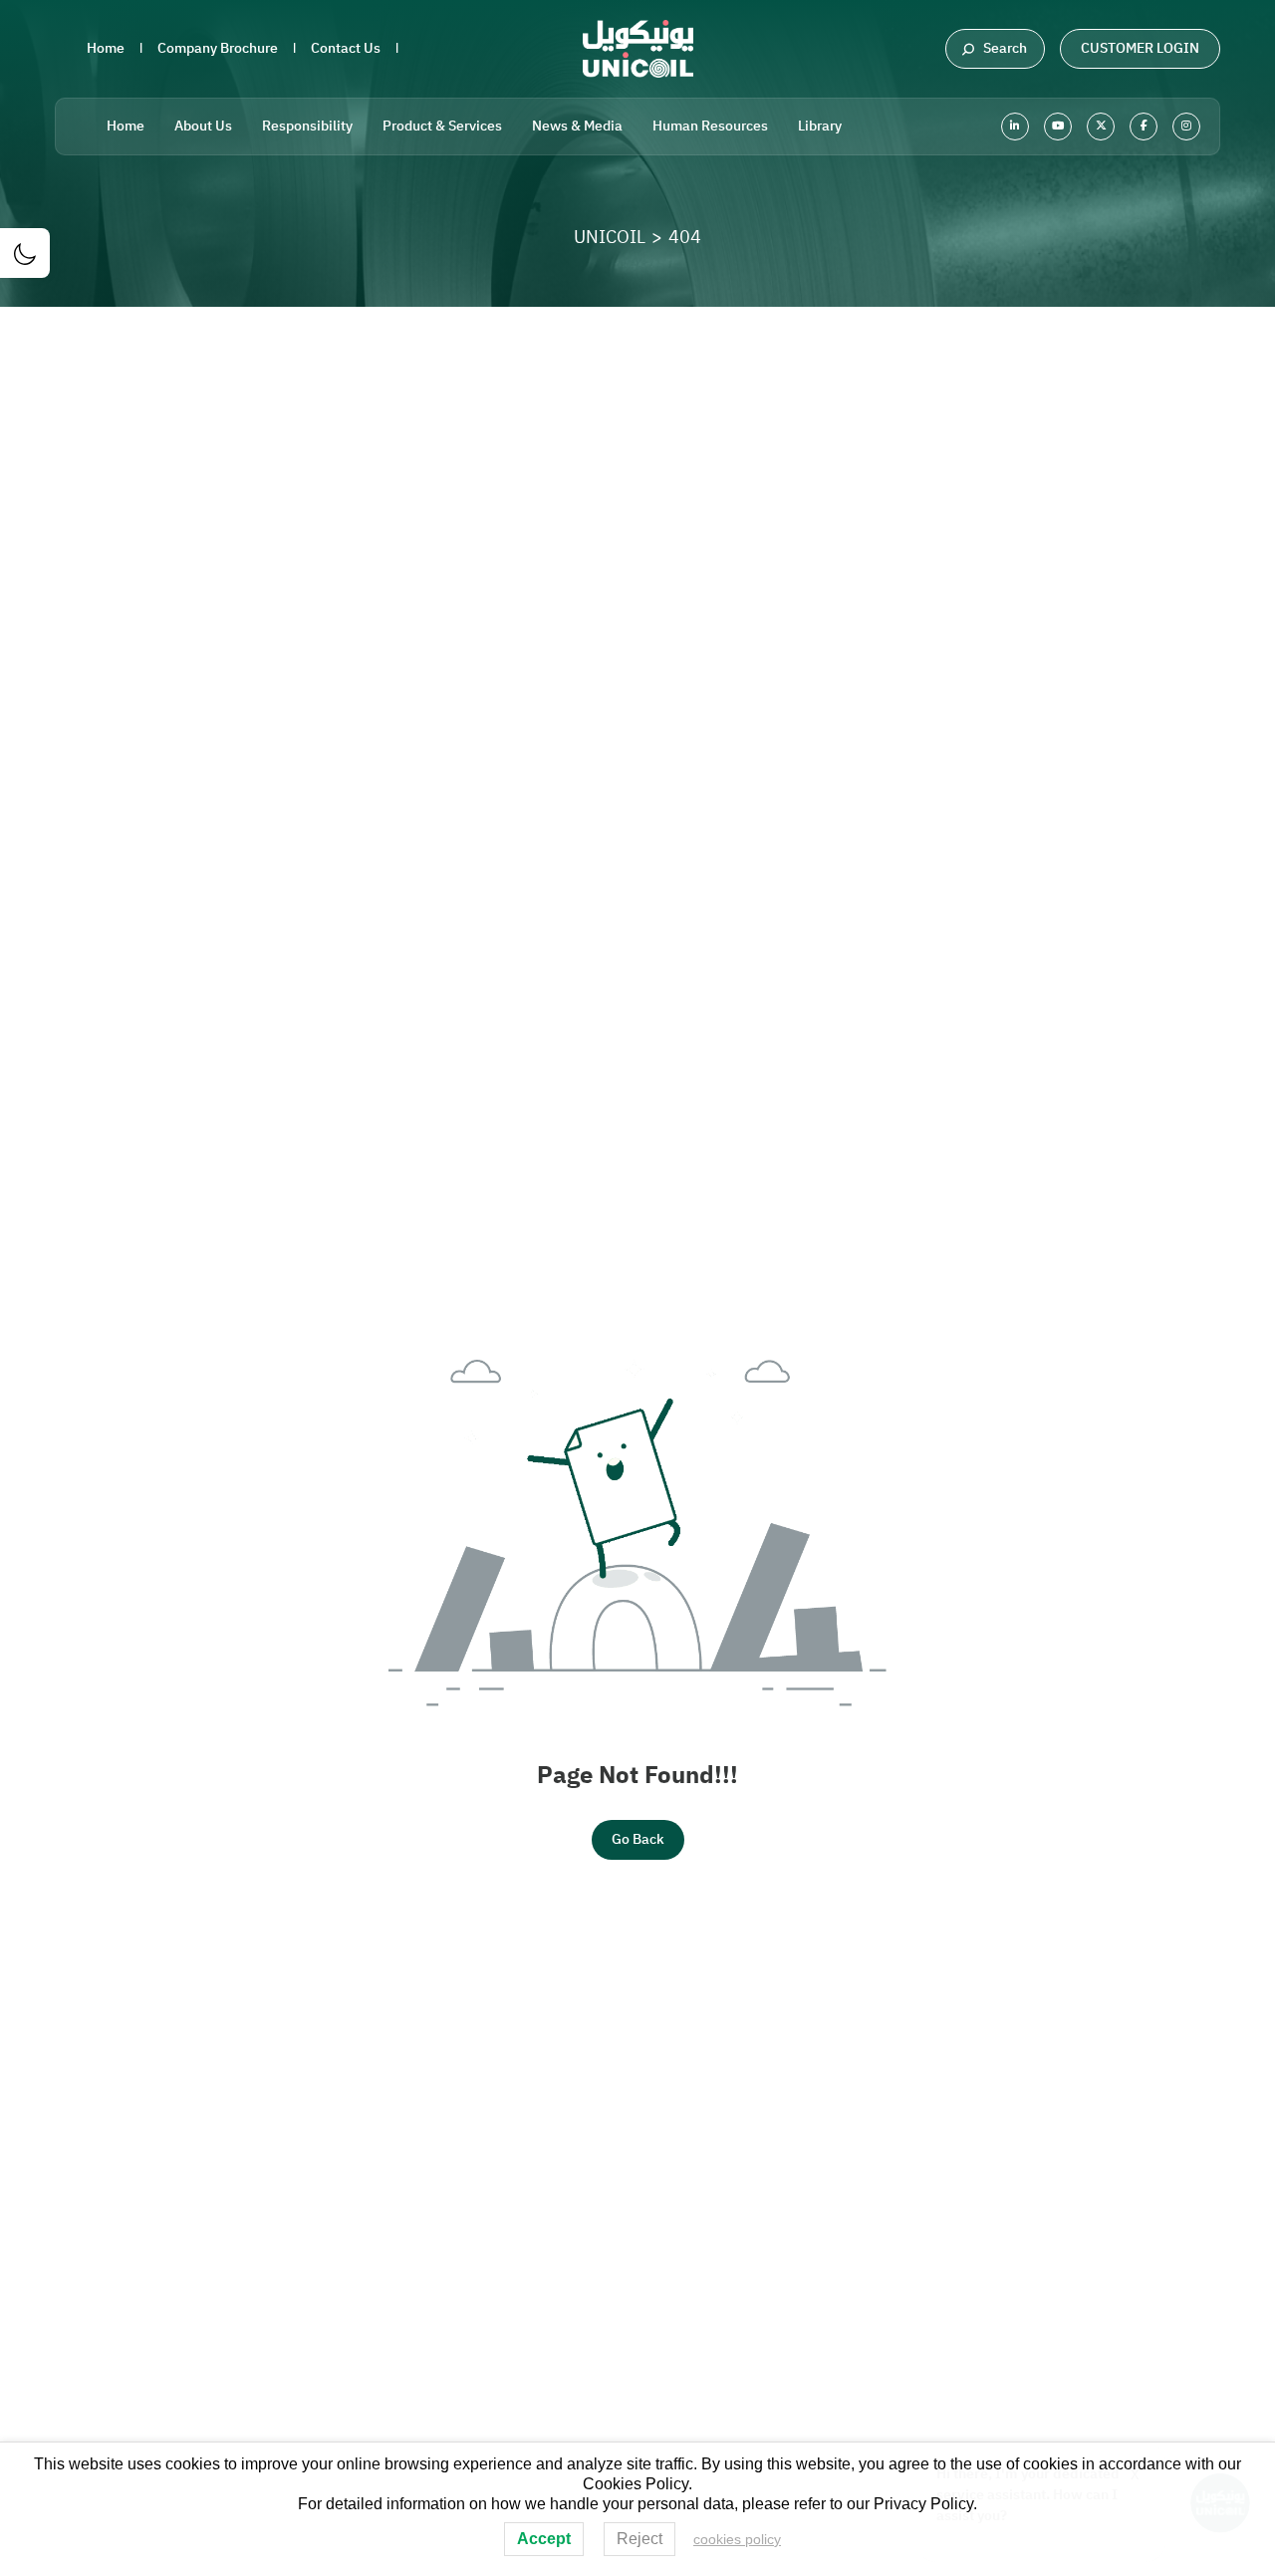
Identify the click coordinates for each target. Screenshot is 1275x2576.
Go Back (638, 1839)
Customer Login (1140, 48)
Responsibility (307, 126)
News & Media (577, 126)
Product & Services (442, 126)
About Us (203, 126)
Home (106, 48)
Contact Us (346, 48)
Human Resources (710, 126)
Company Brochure (218, 48)
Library (820, 126)
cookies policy (737, 2539)
